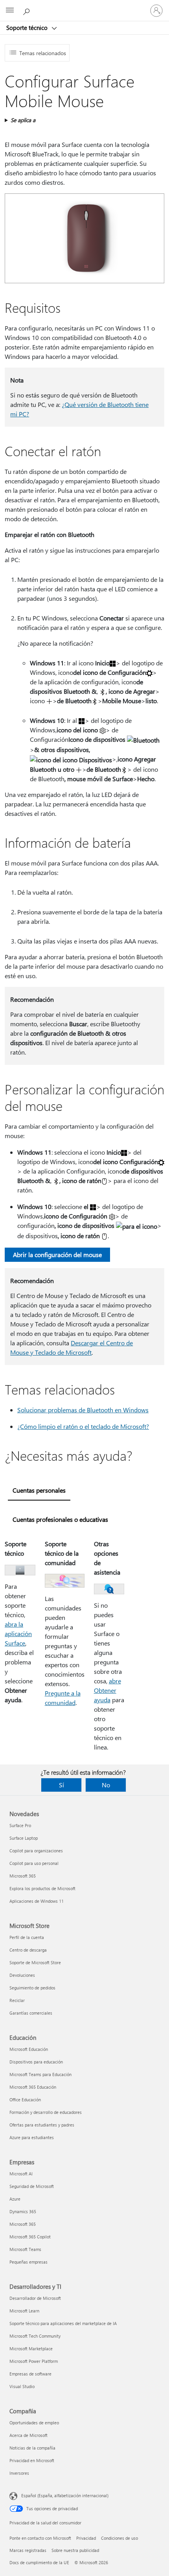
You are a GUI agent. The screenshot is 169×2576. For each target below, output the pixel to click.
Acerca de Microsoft (28, 2435)
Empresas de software (30, 2374)
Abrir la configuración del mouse (57, 1255)
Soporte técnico (28, 28)
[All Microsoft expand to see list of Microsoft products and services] (10, 11)
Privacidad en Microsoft (32, 2460)
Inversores (19, 2473)
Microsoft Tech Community (35, 2336)
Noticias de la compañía (32, 2448)
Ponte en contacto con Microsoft (40, 2538)
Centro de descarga (28, 1950)
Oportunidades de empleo (34, 2423)
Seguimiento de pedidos (32, 1988)
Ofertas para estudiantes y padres (42, 2125)
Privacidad (86, 2538)
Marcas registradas (28, 2550)
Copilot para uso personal (34, 1863)
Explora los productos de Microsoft (42, 1888)
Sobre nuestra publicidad (75, 2550)
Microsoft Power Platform (34, 2361)
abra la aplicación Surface (18, 1633)
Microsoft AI (21, 2174)
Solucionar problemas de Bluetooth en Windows (83, 1410)
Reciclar (17, 2000)
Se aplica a (23, 120)
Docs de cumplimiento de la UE (39, 2562)
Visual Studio (22, 2386)
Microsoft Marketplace (31, 2348)
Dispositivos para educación (36, 2062)
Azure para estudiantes (32, 2137)
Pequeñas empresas (28, 2262)
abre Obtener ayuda (107, 1690)
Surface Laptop (24, 1838)
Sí (62, 1785)
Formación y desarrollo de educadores (46, 2112)
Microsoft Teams (25, 2249)
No (106, 1785)
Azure (15, 2199)
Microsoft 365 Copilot (30, 2237)
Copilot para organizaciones (36, 1851)
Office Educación (25, 2100)
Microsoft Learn (24, 2311)
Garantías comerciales (31, 2013)
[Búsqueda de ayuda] (28, 10)
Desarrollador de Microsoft (35, 2298)
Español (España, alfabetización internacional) (65, 2495)
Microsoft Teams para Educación (40, 2074)
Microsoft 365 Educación (33, 2087)
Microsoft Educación (29, 2049)
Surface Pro (20, 1825)
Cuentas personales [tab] (39, 1490)
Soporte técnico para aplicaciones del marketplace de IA (63, 2323)
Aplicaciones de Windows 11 (37, 1901)
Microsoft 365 (23, 1876)
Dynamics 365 (23, 2211)
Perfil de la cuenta (27, 1937)
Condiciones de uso (119, 2538)
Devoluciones (22, 1975)
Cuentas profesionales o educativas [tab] (60, 1519)
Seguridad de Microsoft (32, 2186)
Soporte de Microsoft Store (35, 1962)
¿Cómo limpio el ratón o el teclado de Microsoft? (83, 1426)
